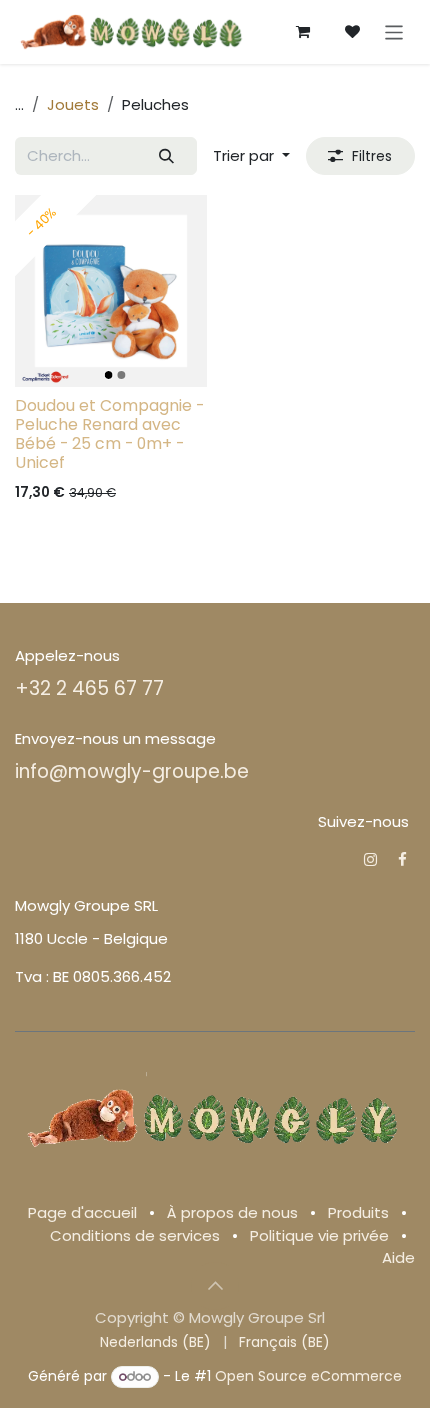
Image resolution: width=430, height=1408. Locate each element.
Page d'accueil (82, 1212)
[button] (251, 156)
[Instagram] (370, 859)
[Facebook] (402, 859)
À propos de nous (232, 1212)
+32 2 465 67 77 (89, 688)
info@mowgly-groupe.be (132, 771)
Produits (358, 1212)
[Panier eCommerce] (303, 32)
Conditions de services (135, 1235)
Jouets (73, 104)
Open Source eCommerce (308, 1376)
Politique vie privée (319, 1235)
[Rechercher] (167, 156)
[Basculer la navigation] (394, 31)
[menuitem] (155, 1342)
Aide (398, 1257)
